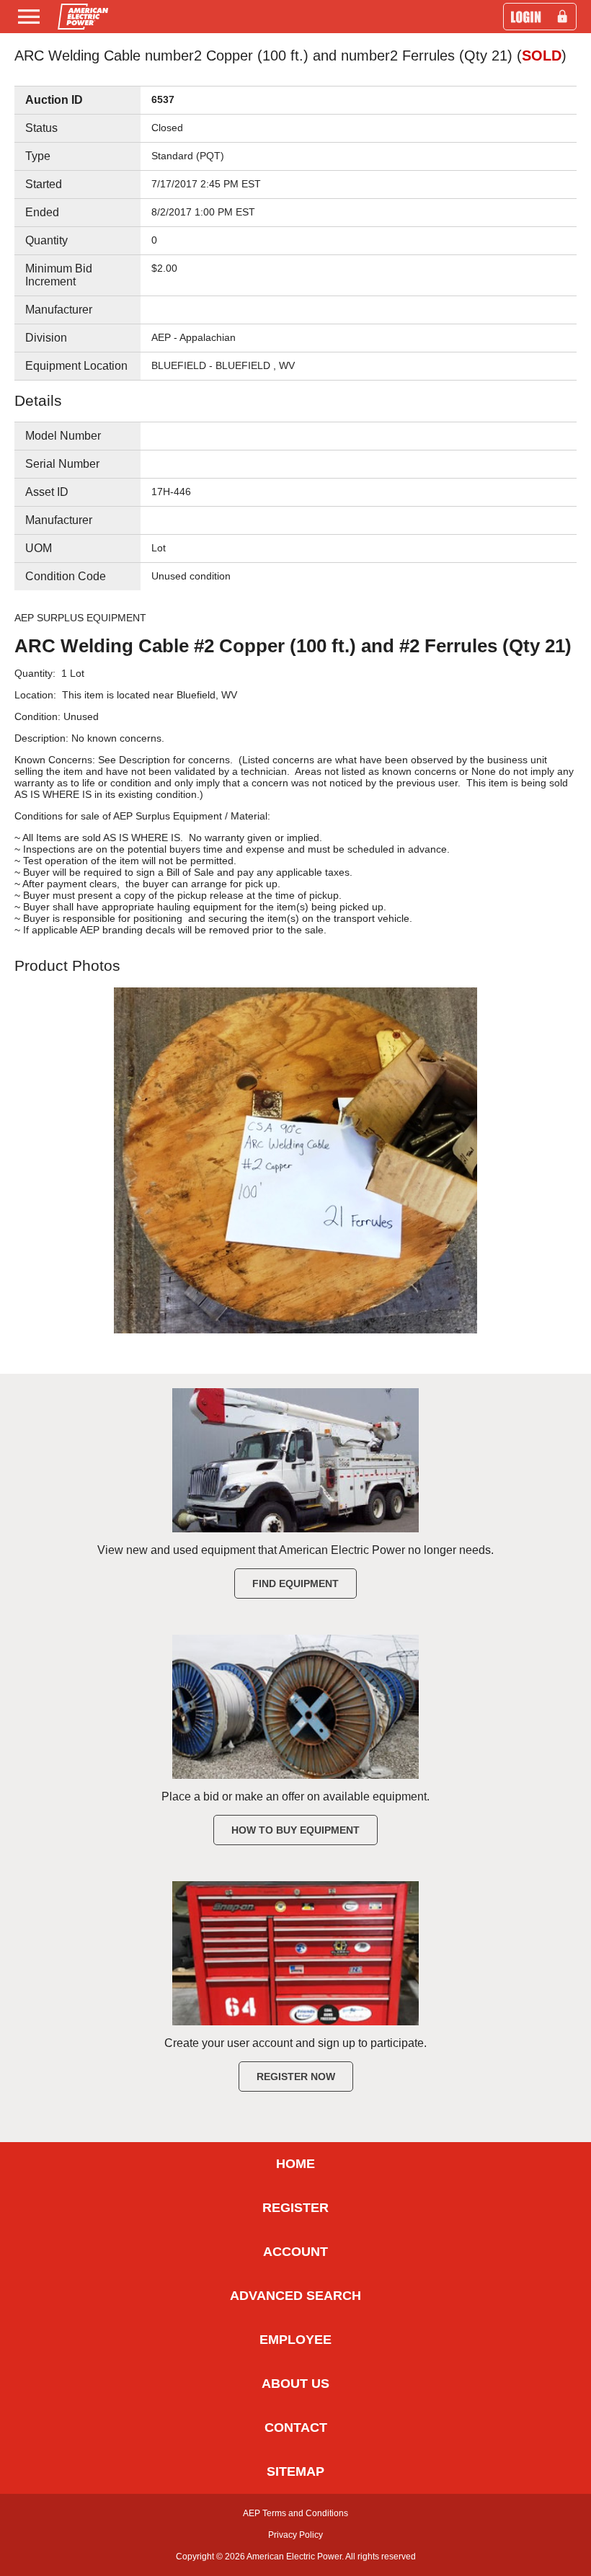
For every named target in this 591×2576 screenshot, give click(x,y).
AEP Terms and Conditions (295, 2513)
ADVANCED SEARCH (295, 2296)
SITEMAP (295, 2471)
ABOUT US (295, 2384)
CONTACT (296, 2428)
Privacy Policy (295, 2535)
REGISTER (295, 2208)
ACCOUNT (295, 2252)
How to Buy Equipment (295, 1830)
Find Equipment (295, 1584)
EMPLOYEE (295, 2340)
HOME (295, 2164)
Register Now (296, 2077)
